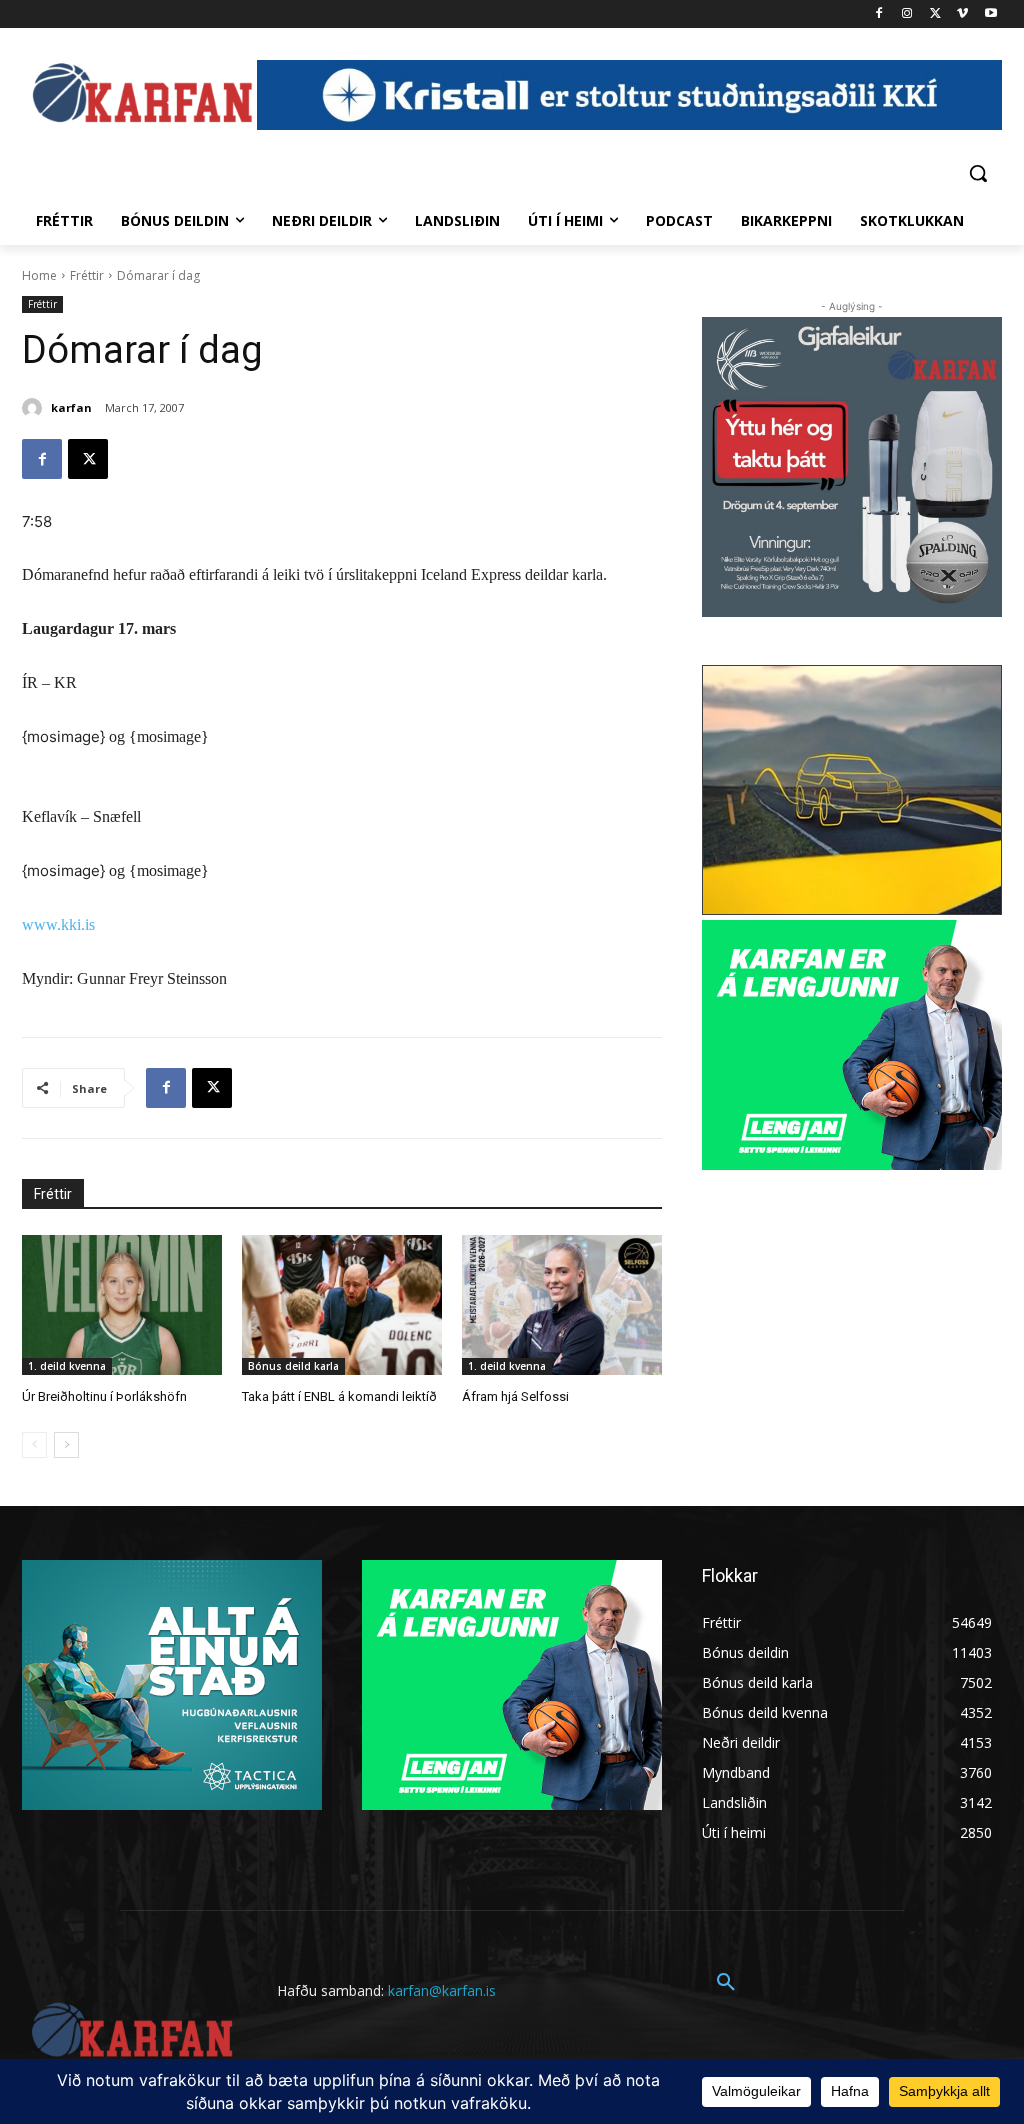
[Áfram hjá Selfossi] (562, 1305)
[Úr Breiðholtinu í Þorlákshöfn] (122, 1305)
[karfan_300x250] (172, 1685)
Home (39, 275)
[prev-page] (34, 1445)
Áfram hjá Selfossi (515, 1396)
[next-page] (66, 1445)
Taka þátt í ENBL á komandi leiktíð (339, 1396)
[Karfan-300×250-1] (852, 1045)
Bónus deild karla (293, 1366)
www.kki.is (58, 924)
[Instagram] (907, 14)
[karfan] (35, 408)
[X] (935, 14)
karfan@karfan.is (442, 1990)
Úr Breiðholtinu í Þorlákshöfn (104, 1396)
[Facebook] (879, 14)
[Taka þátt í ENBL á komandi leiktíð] (342, 1305)
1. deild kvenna (67, 1366)
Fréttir (87, 275)
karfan (71, 407)
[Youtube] (990, 14)
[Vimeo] (962, 14)
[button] (978, 173)
